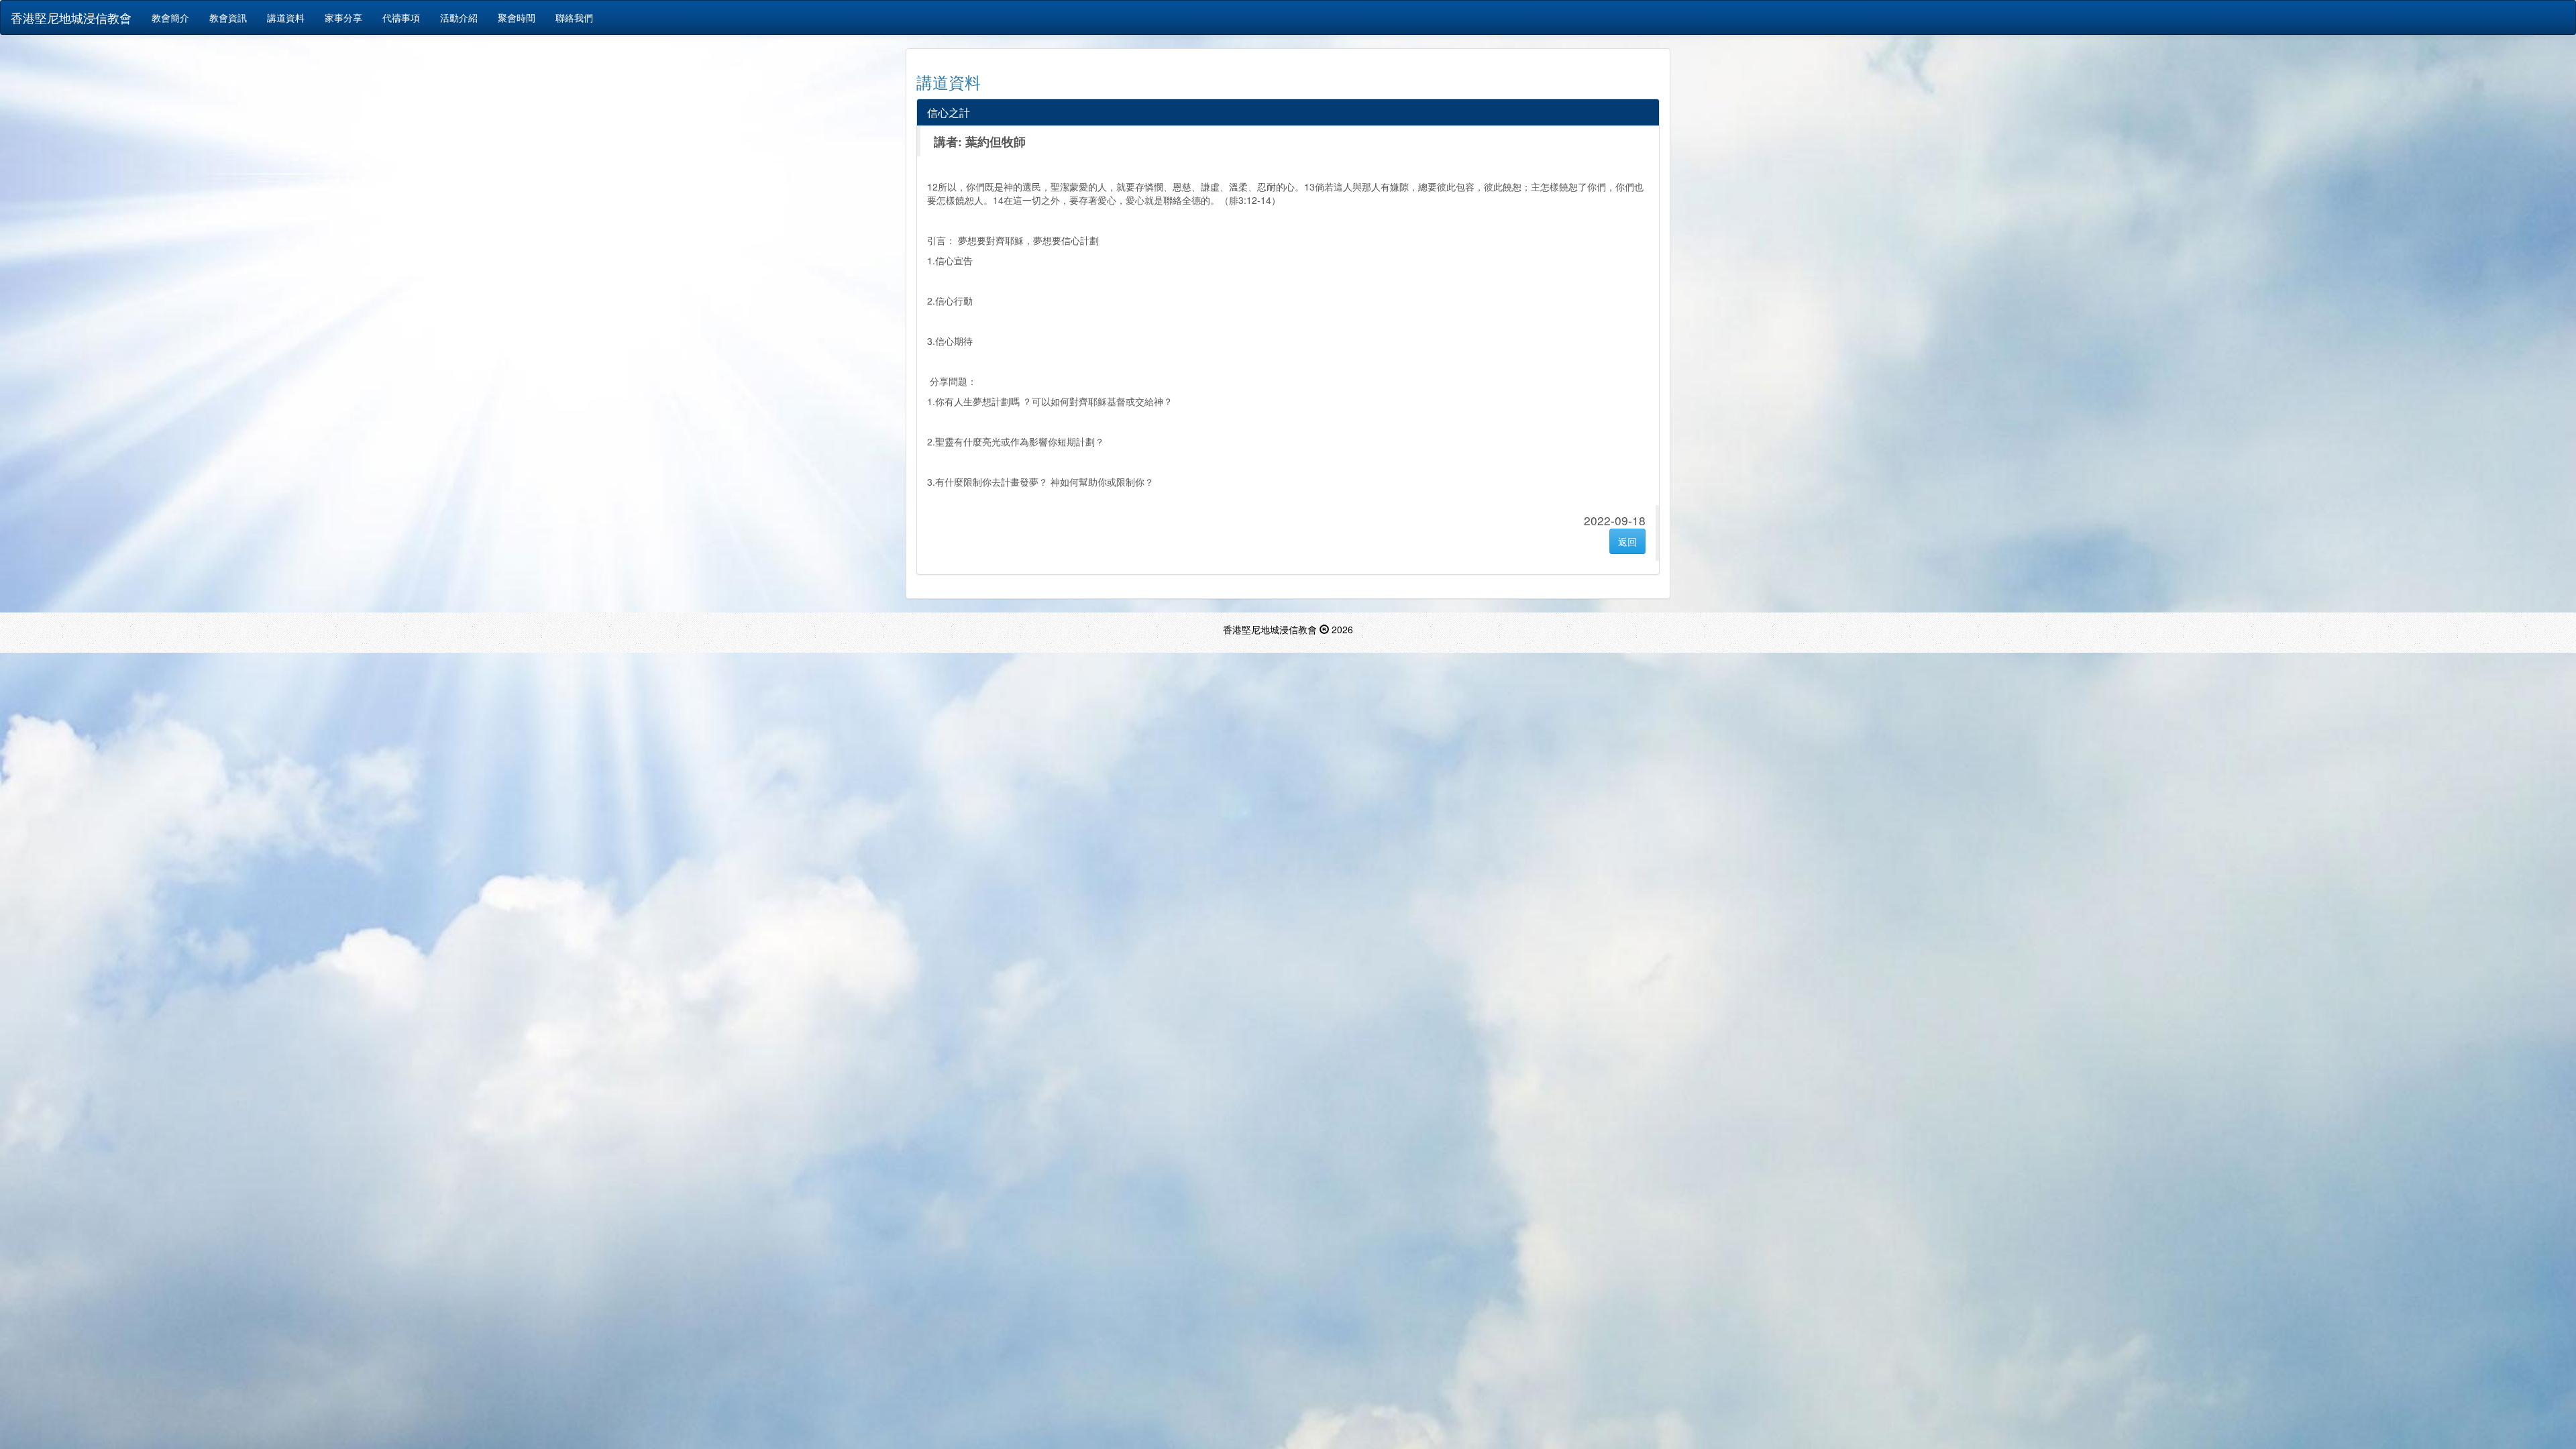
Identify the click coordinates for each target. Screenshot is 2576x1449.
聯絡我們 (574, 17)
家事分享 (343, 17)
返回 (1627, 541)
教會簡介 (170, 17)
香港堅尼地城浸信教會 (71, 17)
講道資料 (286, 17)
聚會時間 (517, 17)
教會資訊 (228, 17)
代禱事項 (401, 17)
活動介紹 (459, 17)
